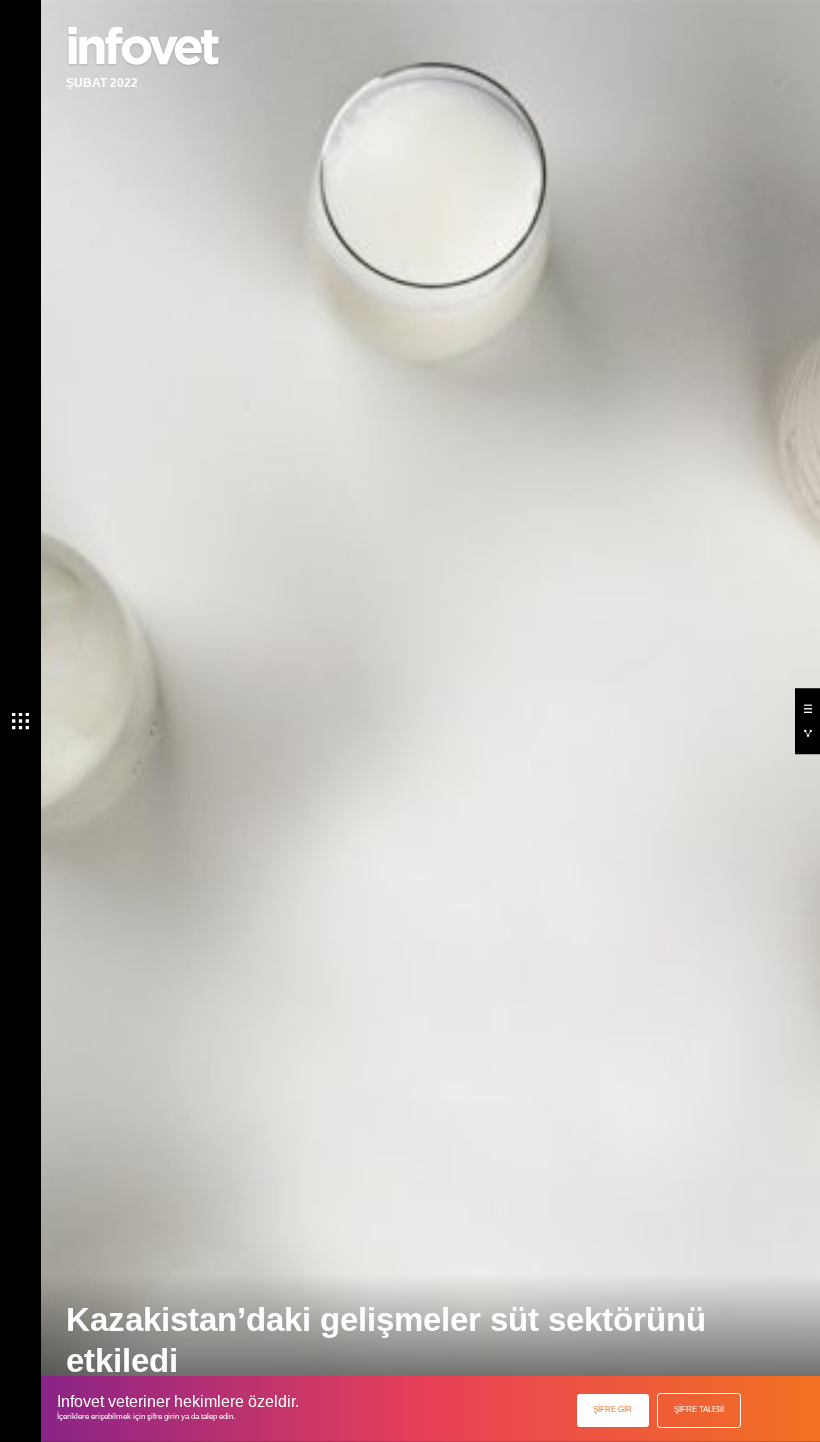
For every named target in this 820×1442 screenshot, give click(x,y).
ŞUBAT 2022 (102, 83)
